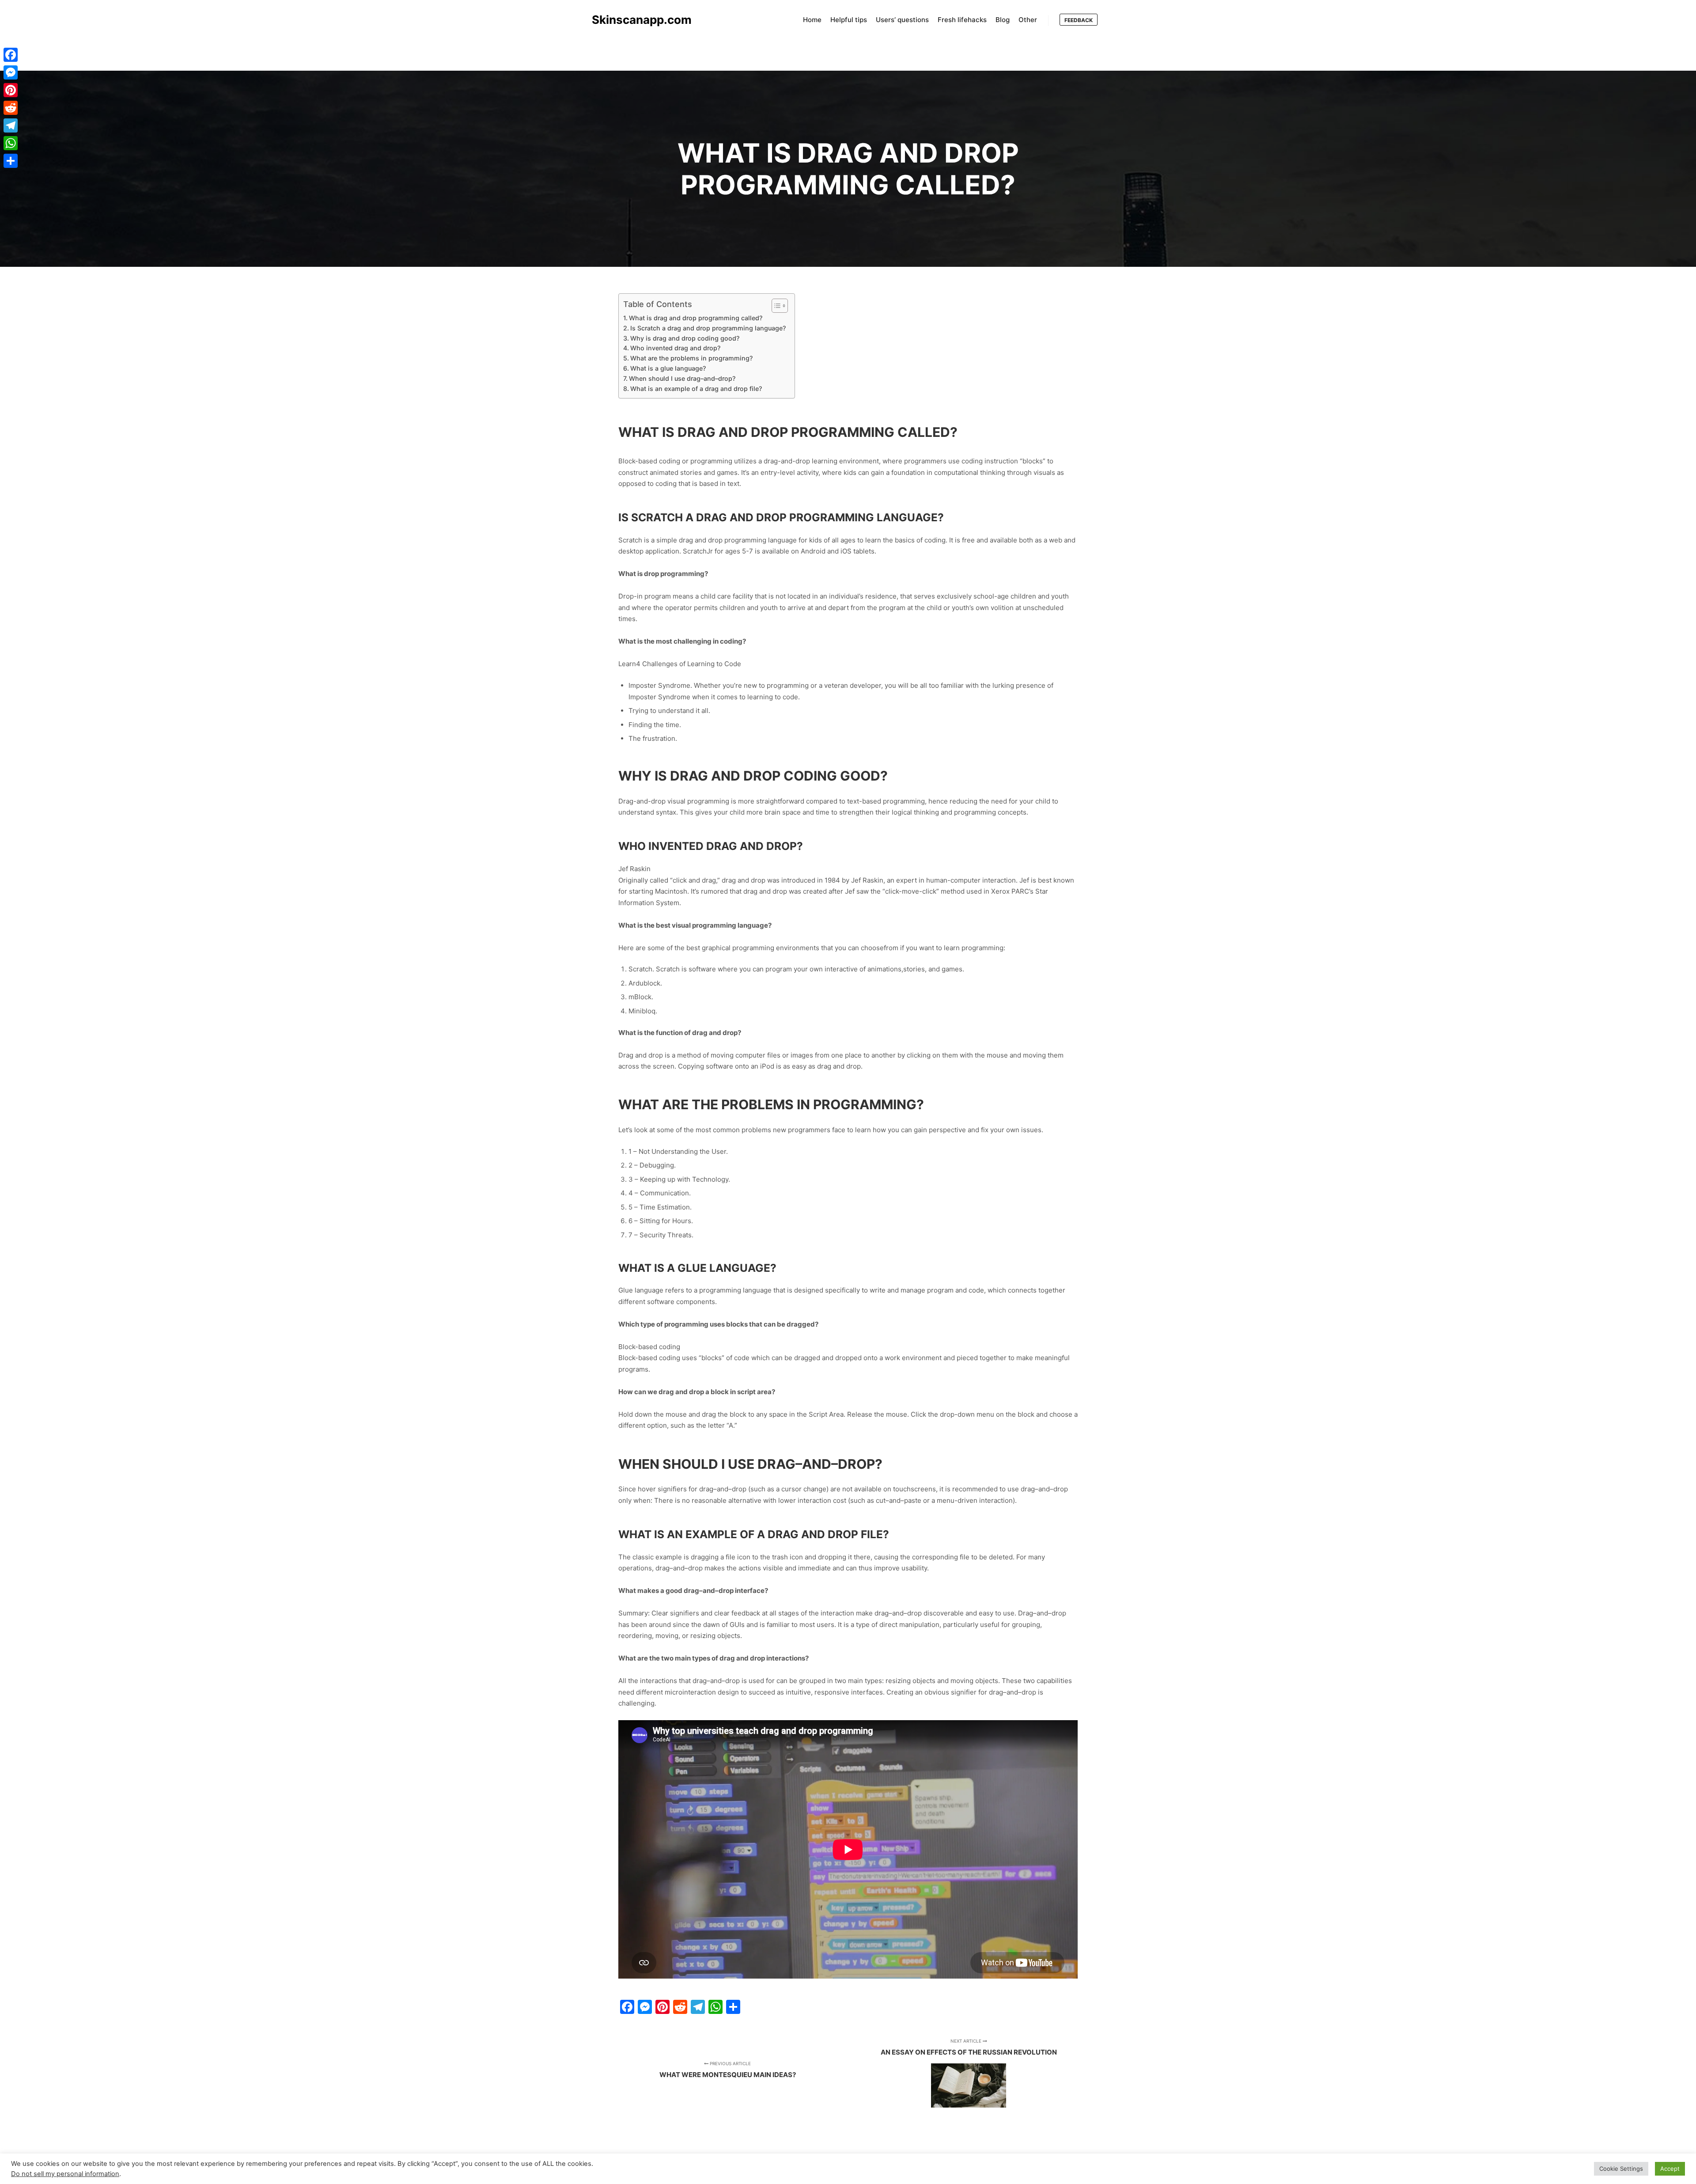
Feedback (1079, 20)
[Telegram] (11, 125)
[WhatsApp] (11, 143)
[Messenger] (11, 72)
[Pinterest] (11, 90)
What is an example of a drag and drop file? (696, 389)
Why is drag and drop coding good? (685, 338)
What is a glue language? (668, 368)
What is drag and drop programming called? (696, 318)
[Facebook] (11, 55)
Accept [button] (1670, 2169)
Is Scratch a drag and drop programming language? (708, 328)
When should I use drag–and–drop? (682, 378)
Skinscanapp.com (636, 20)
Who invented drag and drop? (675, 348)
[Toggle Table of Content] (775, 306)
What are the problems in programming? (691, 358)
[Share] (11, 161)
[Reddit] (11, 108)
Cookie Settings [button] (1621, 2169)
